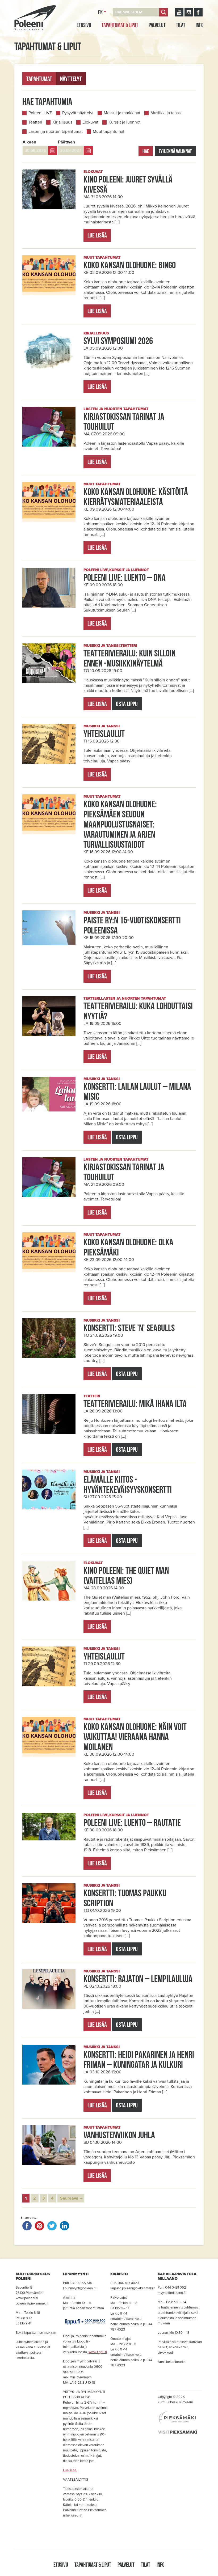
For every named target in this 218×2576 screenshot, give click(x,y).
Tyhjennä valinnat (175, 151)
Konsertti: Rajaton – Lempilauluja (138, 1979)
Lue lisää (97, 235)
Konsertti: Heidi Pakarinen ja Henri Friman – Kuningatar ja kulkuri (139, 2059)
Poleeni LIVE (40, 113)
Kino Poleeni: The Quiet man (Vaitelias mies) (126, 1575)
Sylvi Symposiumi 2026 (118, 341)
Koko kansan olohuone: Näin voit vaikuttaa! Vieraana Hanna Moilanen (135, 1737)
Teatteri (35, 122)
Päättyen (66, 142)
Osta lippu (127, 704)
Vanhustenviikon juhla (119, 2135)
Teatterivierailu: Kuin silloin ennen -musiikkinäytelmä (129, 658)
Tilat (181, 25)
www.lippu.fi (98, 2352)
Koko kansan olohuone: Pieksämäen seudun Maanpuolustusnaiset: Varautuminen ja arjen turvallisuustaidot (120, 824)
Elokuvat (90, 122)
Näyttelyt (71, 79)
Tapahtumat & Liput (120, 25)
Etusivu (84, 25)
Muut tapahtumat (109, 131)
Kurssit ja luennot (125, 122)
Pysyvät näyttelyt (78, 113)
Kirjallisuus (62, 122)
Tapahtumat (39, 79)
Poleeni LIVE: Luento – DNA (125, 577)
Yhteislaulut (104, 733)
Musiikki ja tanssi (166, 113)
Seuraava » (71, 2198)
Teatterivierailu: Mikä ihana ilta (135, 1403)
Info (200, 25)
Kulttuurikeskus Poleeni (29, 36)
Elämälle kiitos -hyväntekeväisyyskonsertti (128, 1484)
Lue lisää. (70, 2470)
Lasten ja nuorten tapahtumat (56, 131)
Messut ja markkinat (122, 113)
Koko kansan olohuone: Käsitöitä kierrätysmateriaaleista (136, 496)
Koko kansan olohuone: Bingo (130, 265)
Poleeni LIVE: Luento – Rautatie (132, 1822)
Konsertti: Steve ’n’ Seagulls (129, 1328)
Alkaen (29, 142)
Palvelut (157, 25)
